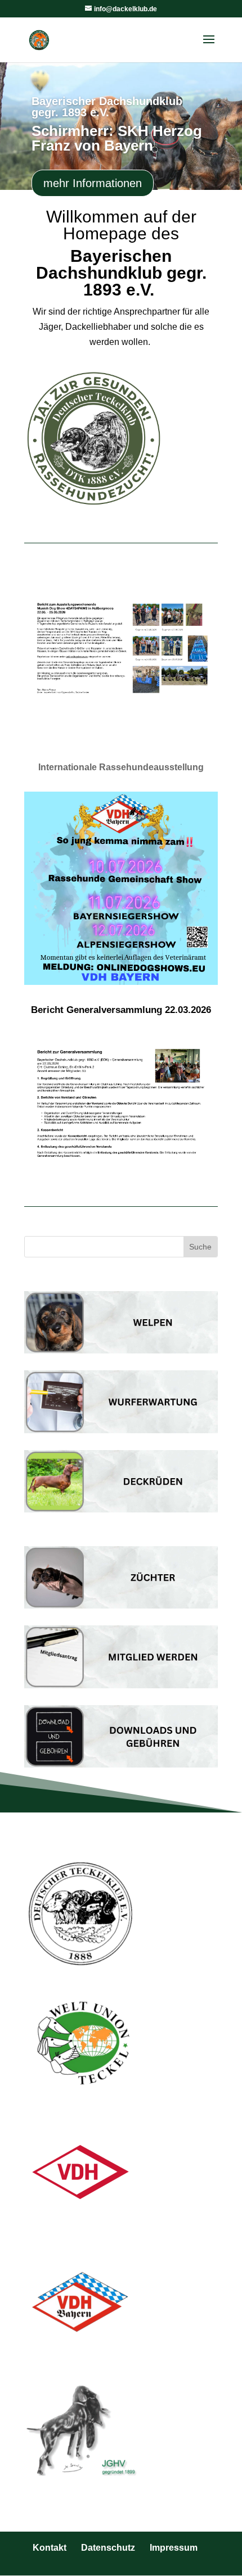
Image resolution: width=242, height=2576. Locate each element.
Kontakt (50, 2548)
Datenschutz (108, 2548)
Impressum (174, 2548)
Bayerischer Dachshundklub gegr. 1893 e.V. (107, 107)
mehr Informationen (93, 183)
